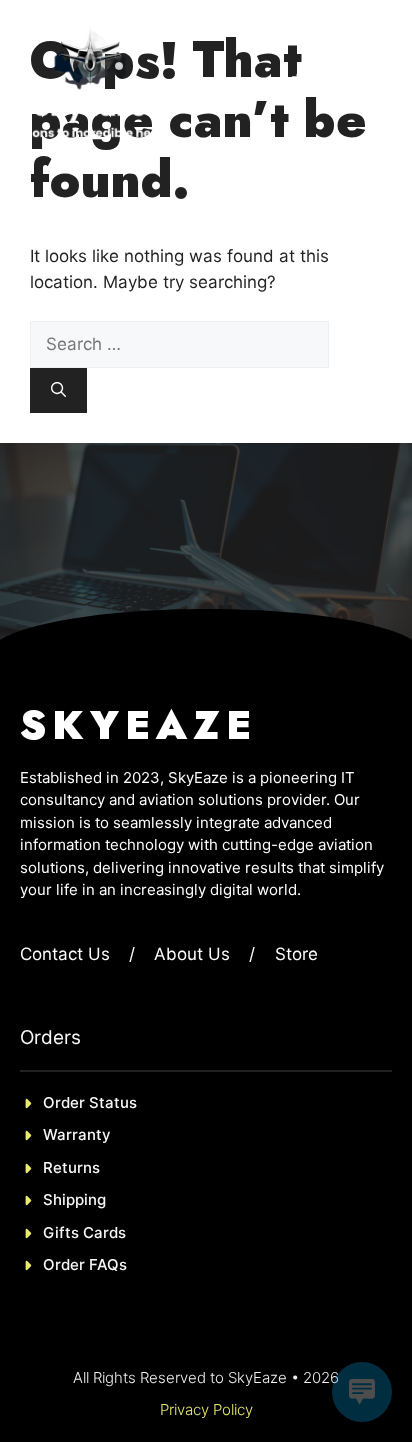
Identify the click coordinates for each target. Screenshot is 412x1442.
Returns (71, 1167)
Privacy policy (206, 1409)
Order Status (90, 1102)
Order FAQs (85, 1264)
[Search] (58, 390)
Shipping (74, 1199)
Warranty (77, 1134)
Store (296, 954)
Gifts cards (84, 1232)
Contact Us (65, 954)
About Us (192, 954)
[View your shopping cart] (299, 80)
